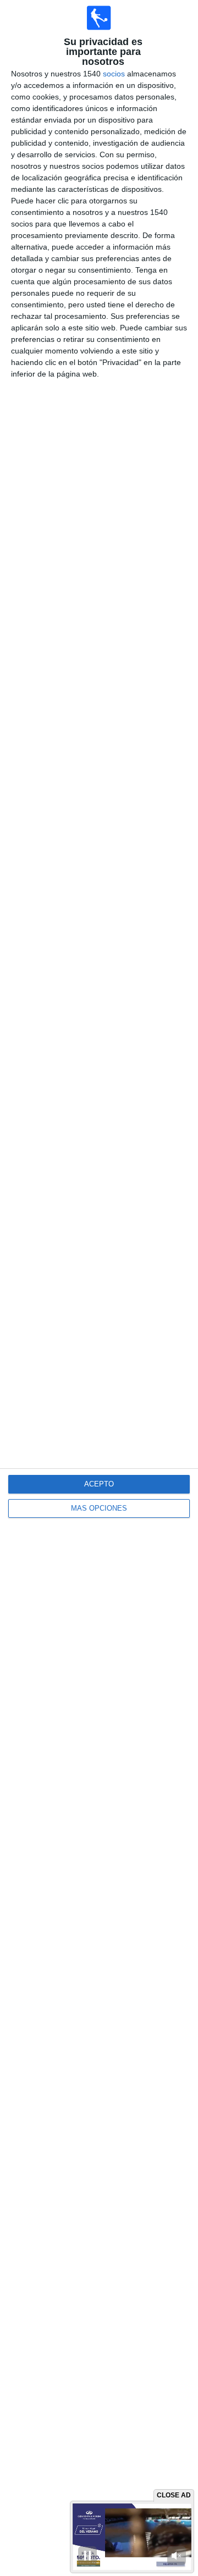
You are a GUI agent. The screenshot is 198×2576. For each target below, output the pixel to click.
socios (114, 74)
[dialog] (99, 1288)
